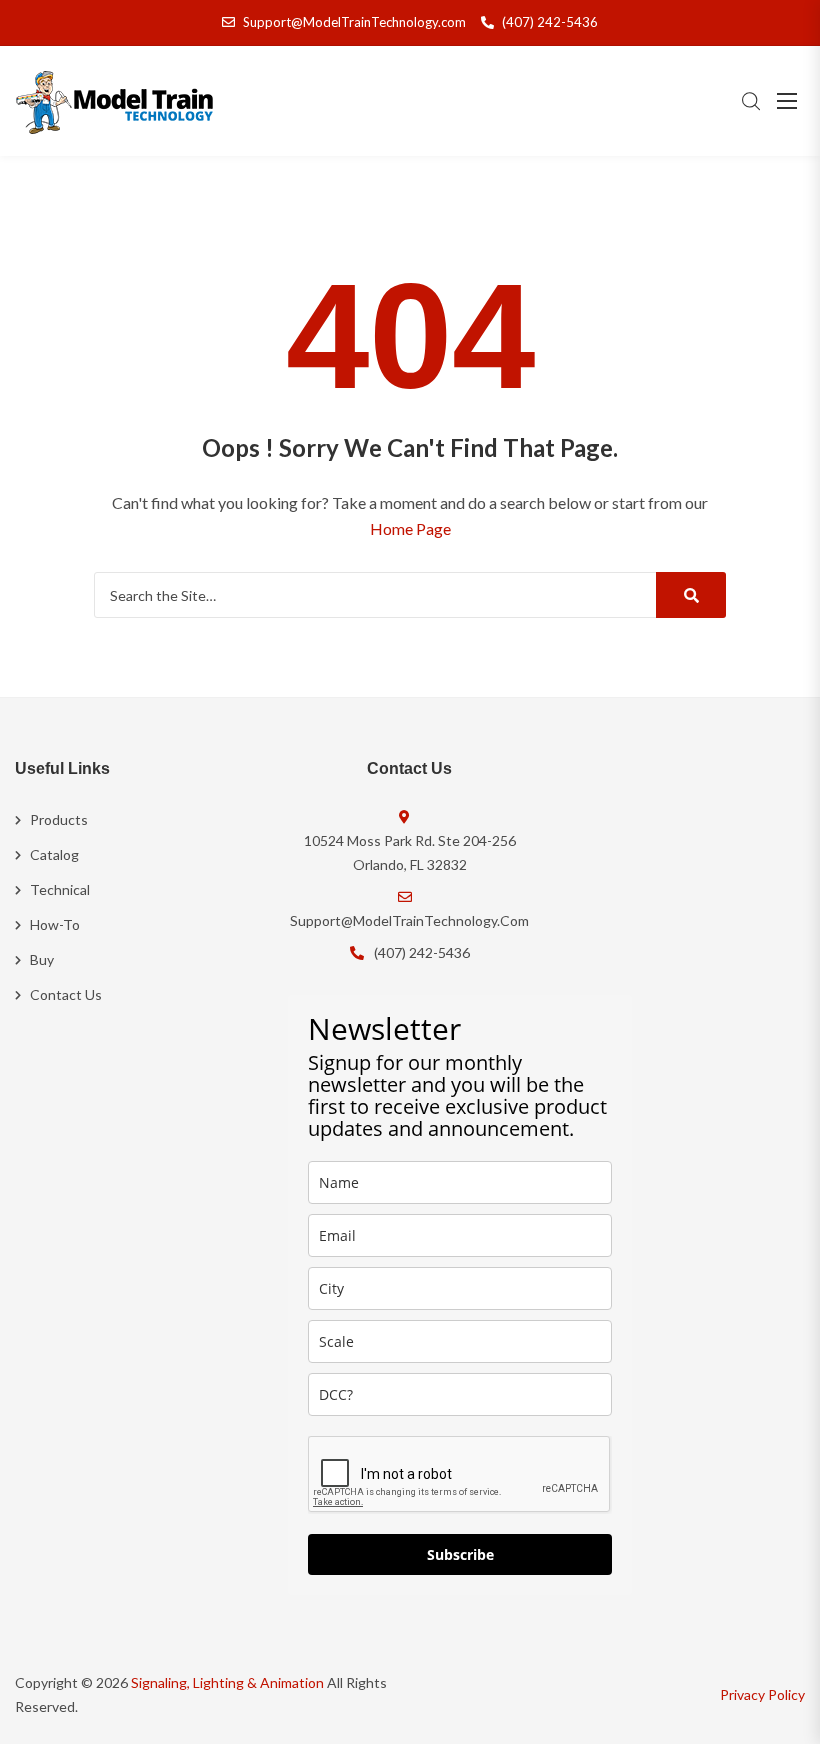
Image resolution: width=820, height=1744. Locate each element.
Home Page (410, 528)
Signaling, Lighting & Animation (227, 1682)
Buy (42, 959)
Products (59, 819)
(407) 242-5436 (550, 22)
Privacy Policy (762, 1694)
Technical (60, 889)
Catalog (54, 854)
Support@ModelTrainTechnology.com (354, 22)
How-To (55, 924)
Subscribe (460, 1554)
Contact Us (66, 994)
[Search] (691, 595)
